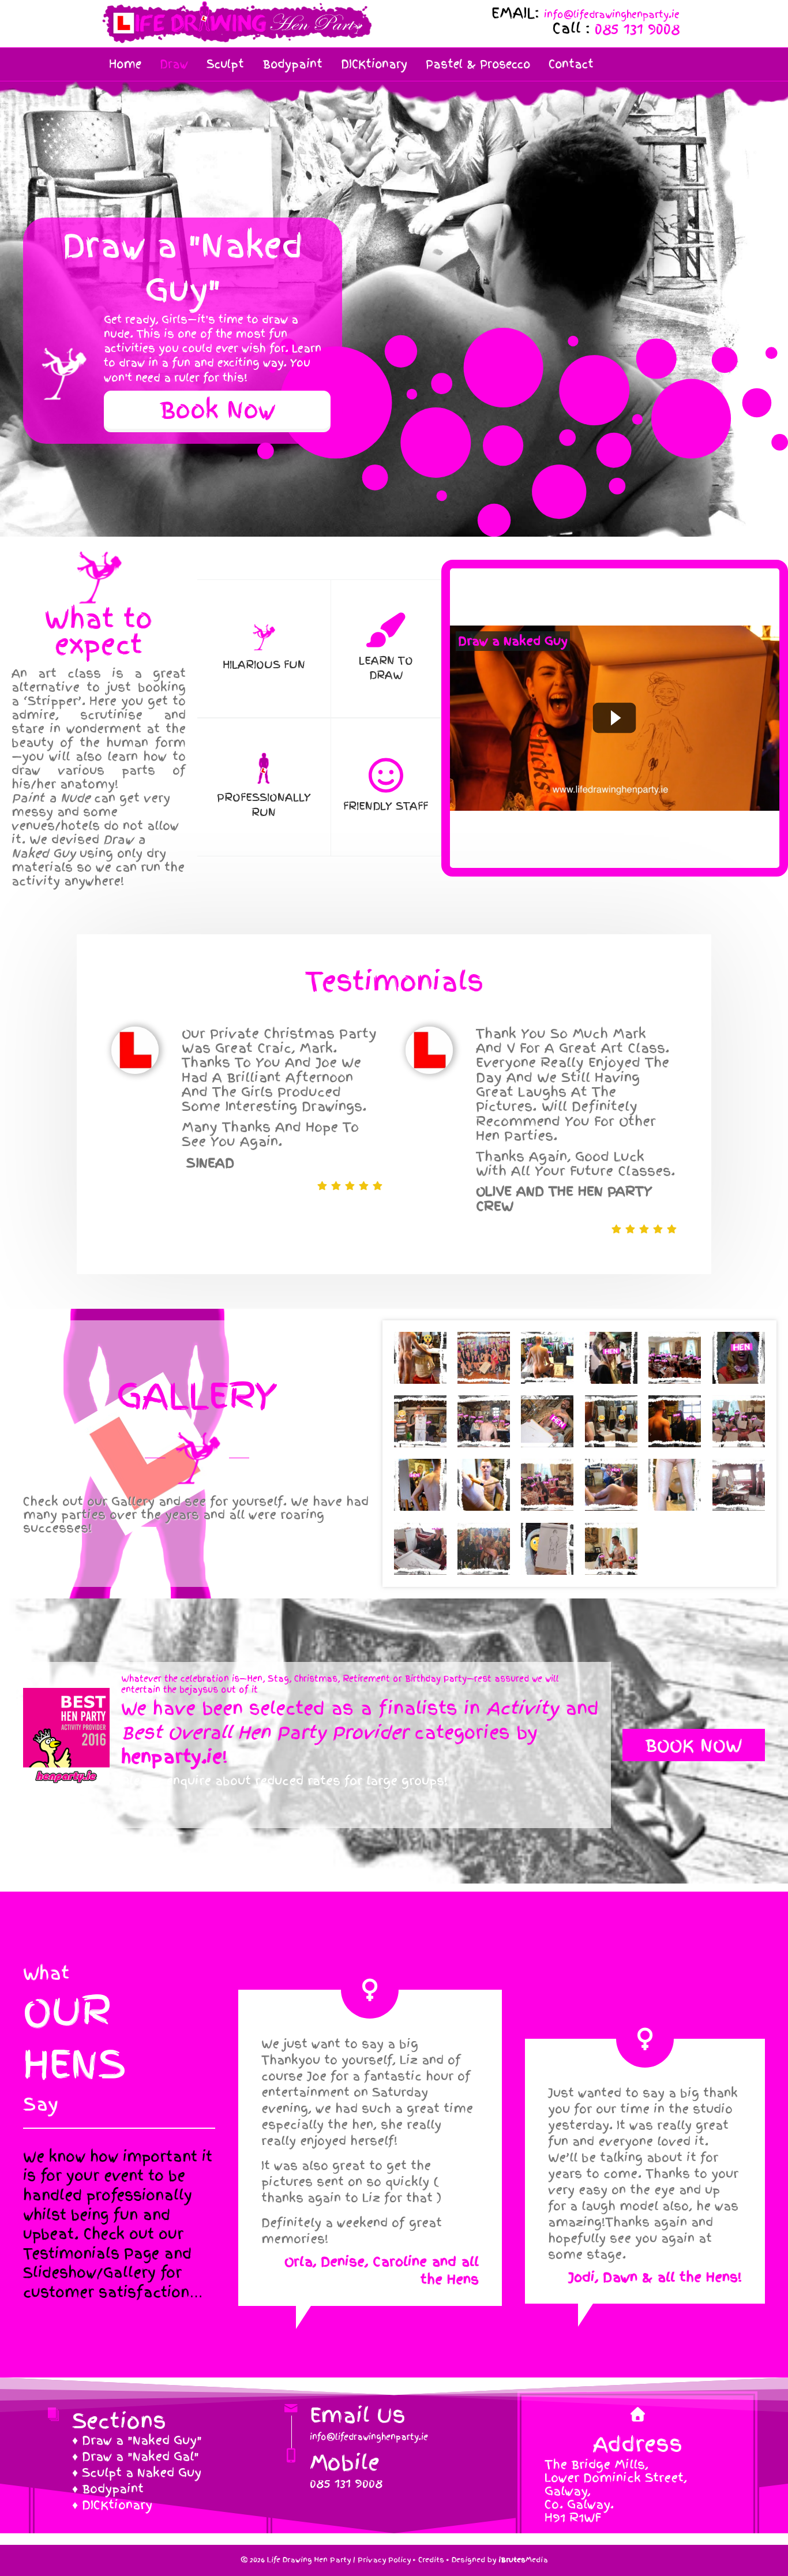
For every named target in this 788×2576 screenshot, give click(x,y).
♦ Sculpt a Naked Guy (137, 2473)
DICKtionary (374, 64)
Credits (431, 2560)
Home (125, 64)
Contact (571, 64)
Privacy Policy (384, 2560)
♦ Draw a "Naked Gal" (136, 2457)
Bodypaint (292, 64)
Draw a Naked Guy (513, 641)
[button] (217, 410)
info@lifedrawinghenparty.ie (612, 14)
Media (523, 2560)
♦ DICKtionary (112, 2505)
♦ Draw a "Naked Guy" (137, 2440)
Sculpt (225, 64)
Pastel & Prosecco (478, 64)
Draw (174, 64)
